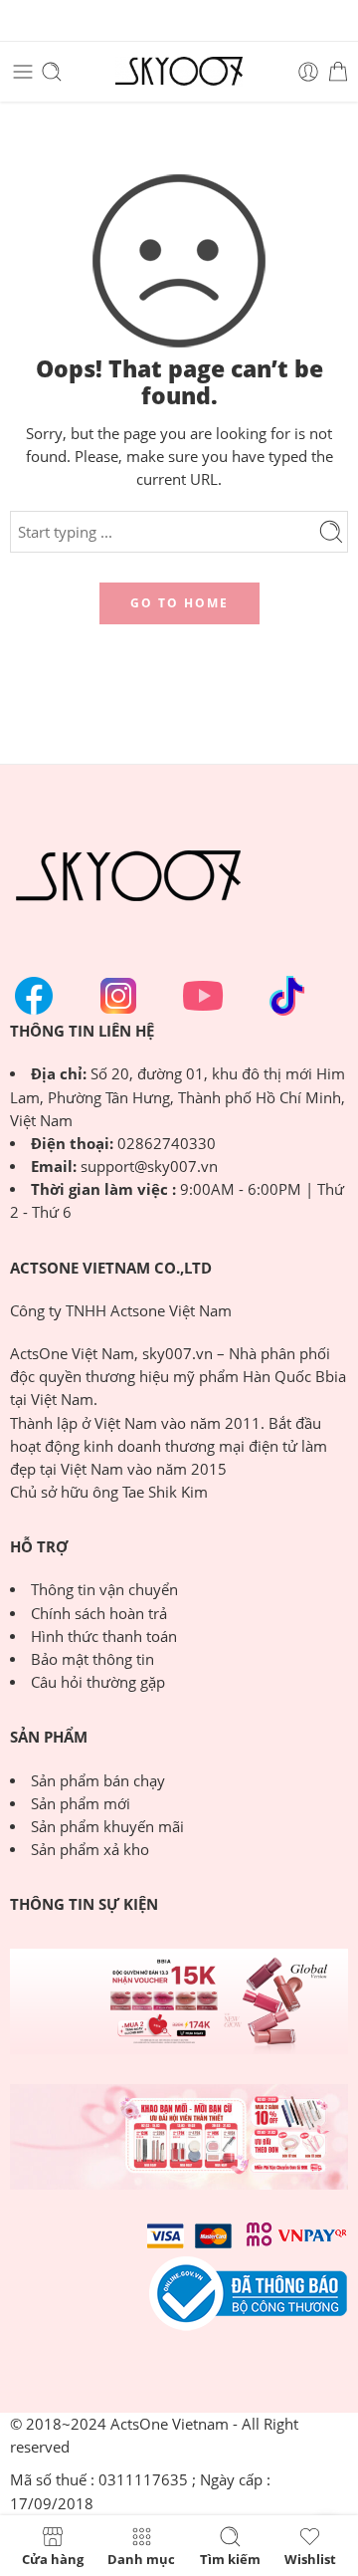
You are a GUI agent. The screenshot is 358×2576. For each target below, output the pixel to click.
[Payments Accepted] (249, 2292)
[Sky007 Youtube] (203, 996)
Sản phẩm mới (81, 1804)
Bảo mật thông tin (92, 1659)
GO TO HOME (179, 603)
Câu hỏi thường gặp (98, 1682)
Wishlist (310, 2558)
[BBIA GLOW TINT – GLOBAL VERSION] (179, 2001)
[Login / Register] (308, 72)
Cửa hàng (53, 2558)
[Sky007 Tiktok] (287, 996)
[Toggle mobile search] (52, 72)
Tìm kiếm (230, 2558)
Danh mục (141, 2558)
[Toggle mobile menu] (23, 72)
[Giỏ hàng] (338, 72)
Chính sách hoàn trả (99, 1614)
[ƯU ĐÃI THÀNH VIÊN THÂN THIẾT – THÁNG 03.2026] (179, 2137)
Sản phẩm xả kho (90, 1850)
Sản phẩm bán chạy (98, 1781)
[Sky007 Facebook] (34, 996)
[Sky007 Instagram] (118, 996)
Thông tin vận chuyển (104, 1590)
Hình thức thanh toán (104, 1637)
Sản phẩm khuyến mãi (107, 1827)
